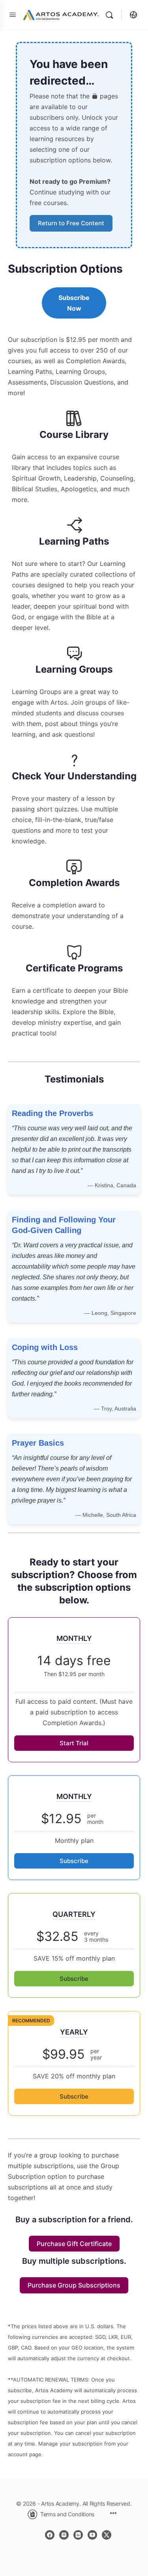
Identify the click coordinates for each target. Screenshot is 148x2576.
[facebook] (50, 2535)
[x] (107, 2535)
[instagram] (64, 2535)
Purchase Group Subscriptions (74, 2285)
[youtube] (92, 2535)
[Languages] (131, 15)
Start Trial (74, 1743)
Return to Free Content (71, 223)
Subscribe (74, 1861)
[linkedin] (78, 2535)
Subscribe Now (74, 303)
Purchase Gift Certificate (74, 2244)
